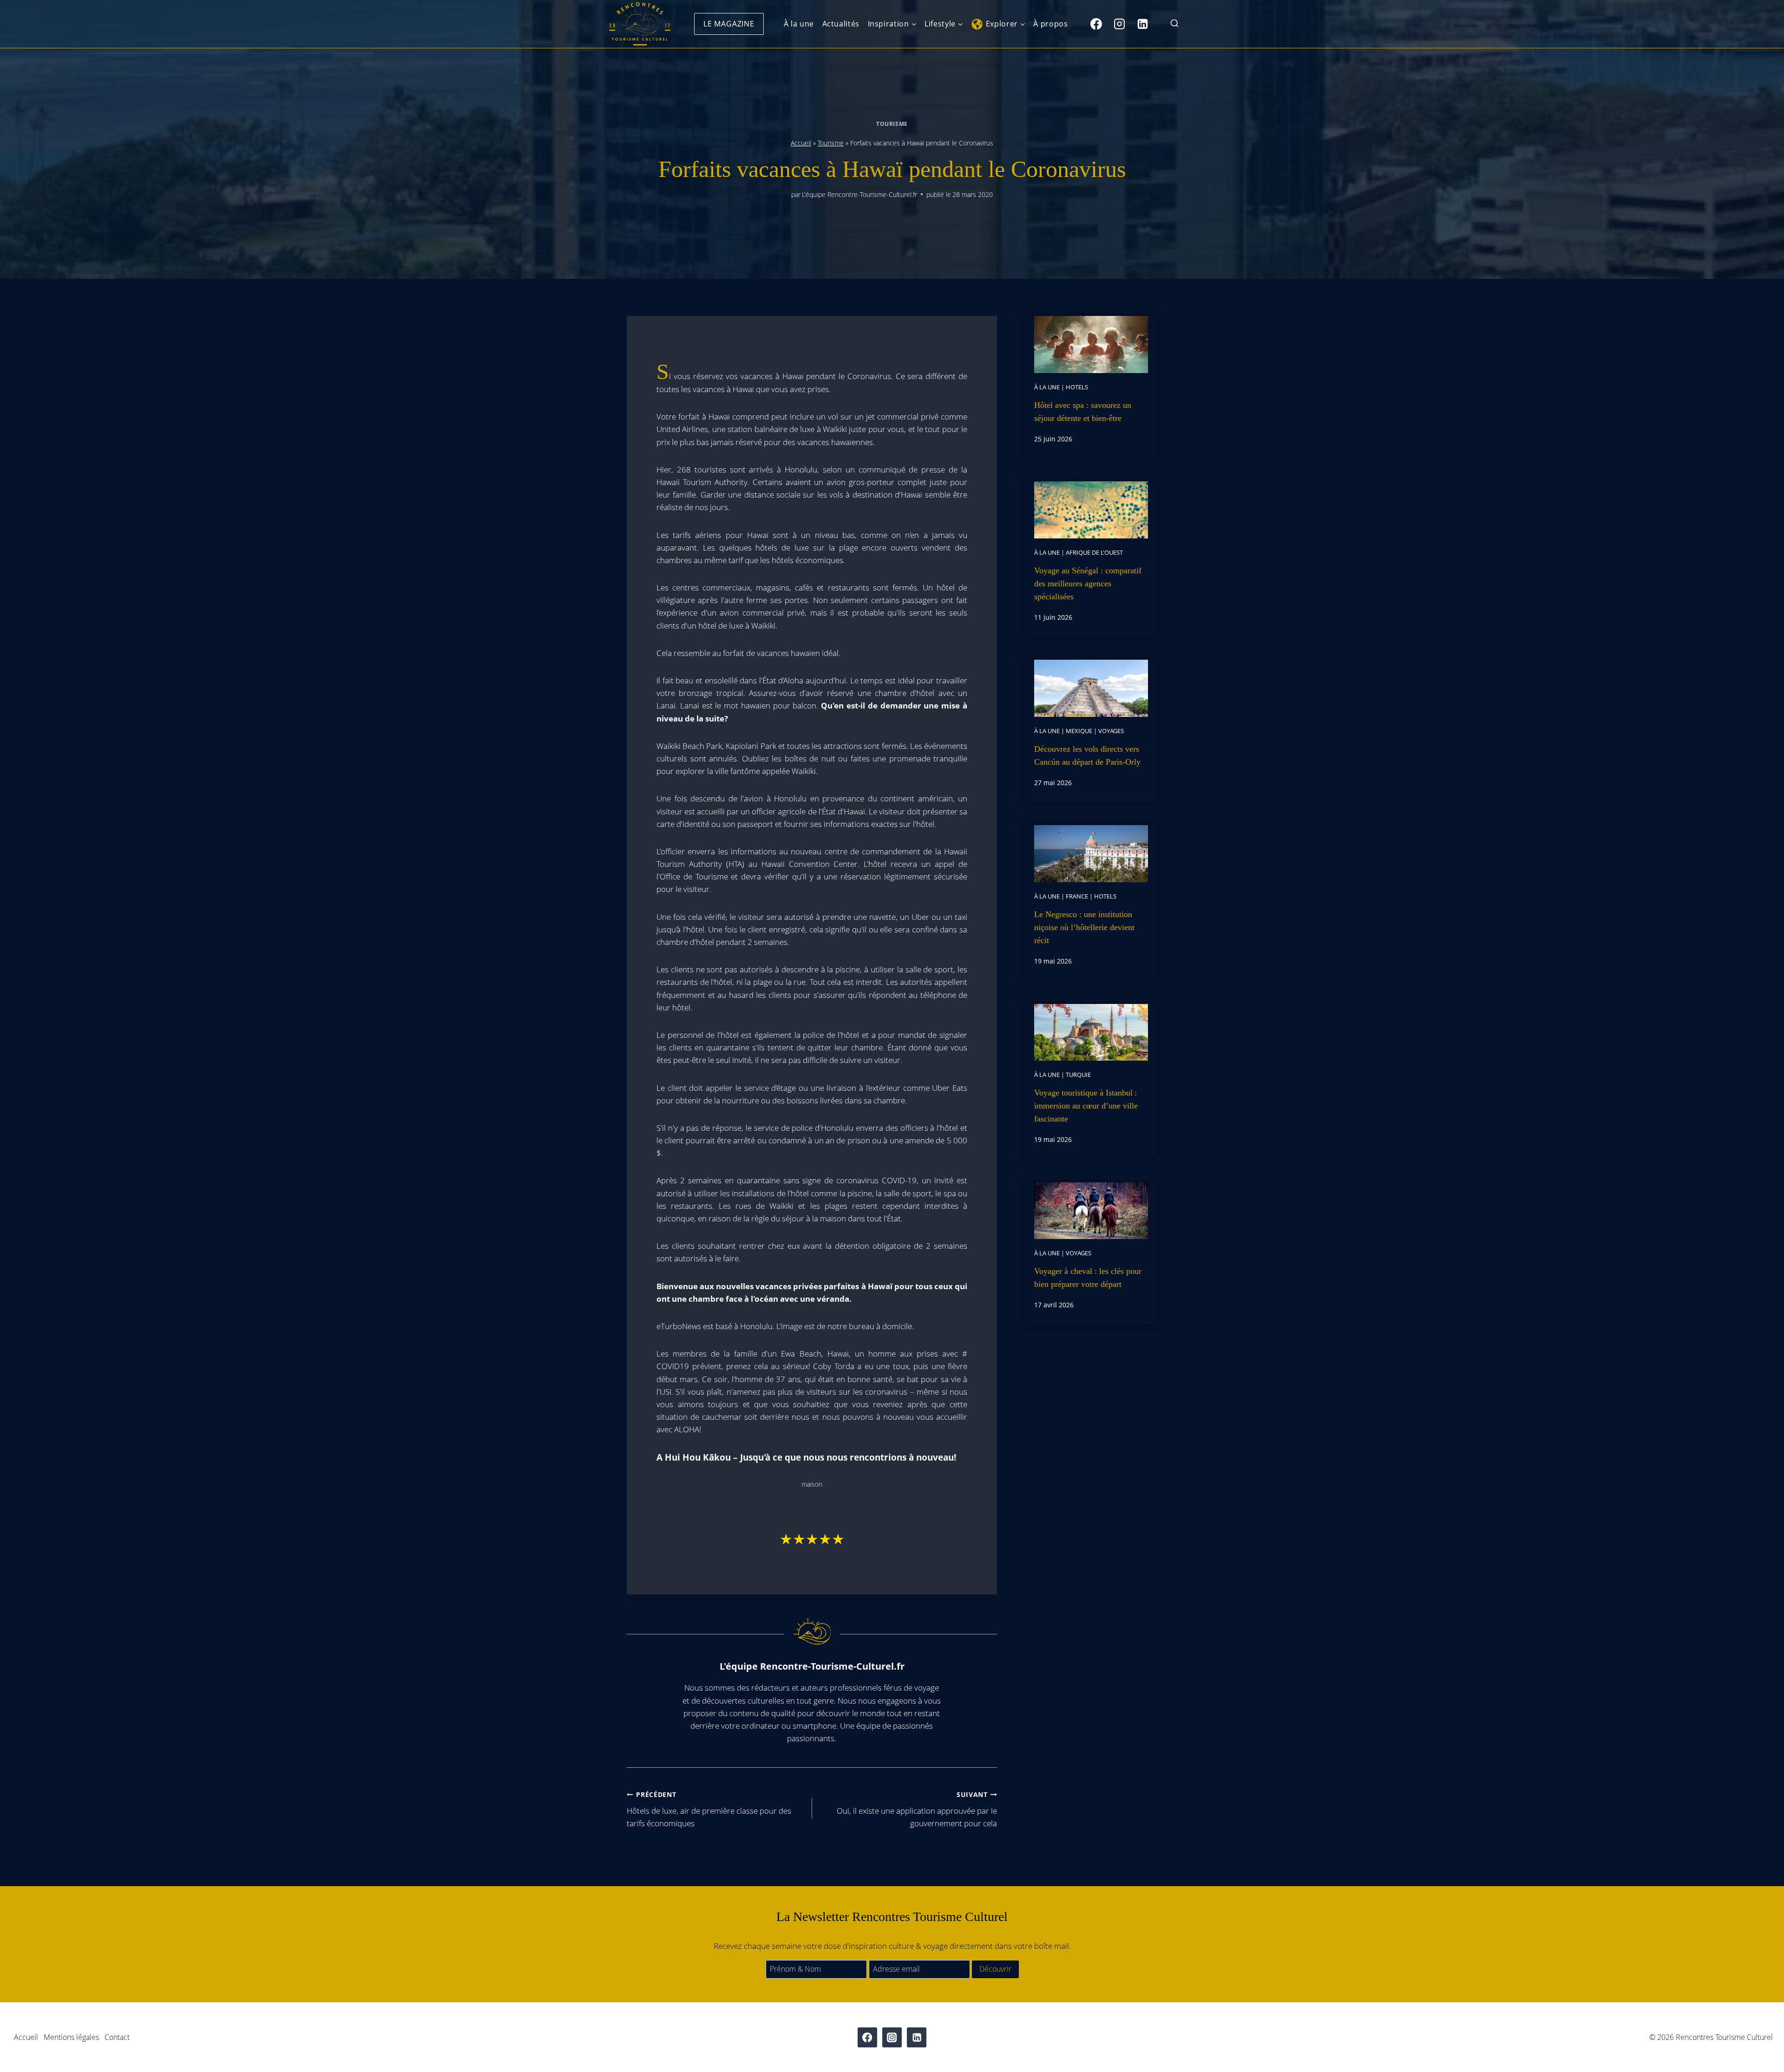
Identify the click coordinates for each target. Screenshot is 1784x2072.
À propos (1050, 24)
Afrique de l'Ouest (1094, 552)
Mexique (1079, 731)
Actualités (841, 24)
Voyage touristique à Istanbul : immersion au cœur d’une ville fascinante (1086, 1106)
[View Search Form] (1174, 24)
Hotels (1077, 387)
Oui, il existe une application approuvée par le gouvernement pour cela (917, 1809)
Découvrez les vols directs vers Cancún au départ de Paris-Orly (1087, 755)
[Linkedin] (1142, 24)
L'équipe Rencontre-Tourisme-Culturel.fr (859, 194)
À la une (799, 24)
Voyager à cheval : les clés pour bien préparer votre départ (1088, 1278)
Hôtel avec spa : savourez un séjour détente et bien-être (1083, 412)
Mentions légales (71, 2037)
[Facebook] (1096, 24)
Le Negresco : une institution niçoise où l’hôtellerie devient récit (1084, 927)
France (1077, 896)
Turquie (1078, 1075)
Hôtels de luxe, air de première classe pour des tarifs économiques (709, 1809)
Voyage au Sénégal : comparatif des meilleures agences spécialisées (1088, 584)
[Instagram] (1119, 24)
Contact (117, 2037)
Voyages (1111, 731)
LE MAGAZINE (729, 24)
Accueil (801, 143)
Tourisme (892, 124)
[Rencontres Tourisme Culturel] (640, 24)
